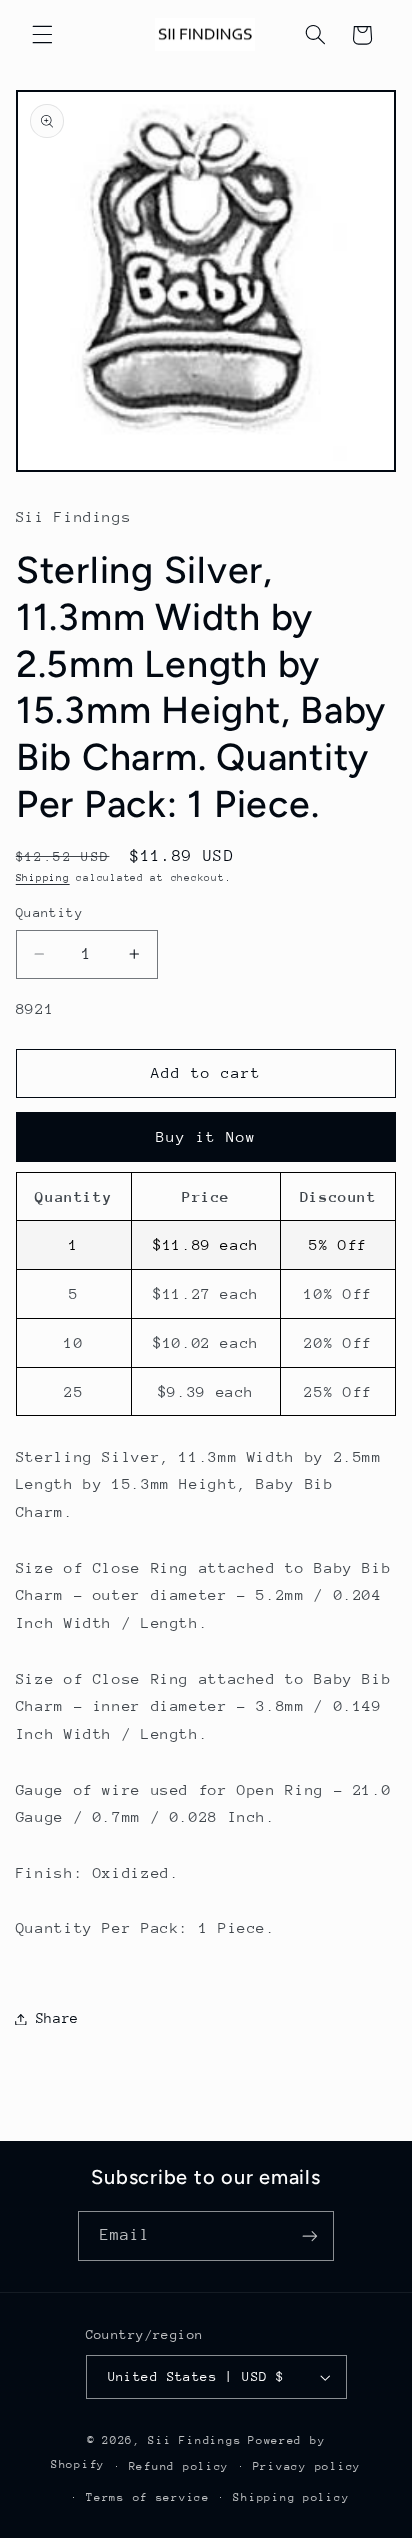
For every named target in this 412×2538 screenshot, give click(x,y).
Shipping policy (291, 2497)
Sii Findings (194, 2440)
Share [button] (57, 2018)
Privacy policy (307, 2466)
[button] (42, 35)
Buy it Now (206, 1136)
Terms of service (148, 2497)
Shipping (43, 878)
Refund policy (179, 2466)
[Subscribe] (310, 2235)
